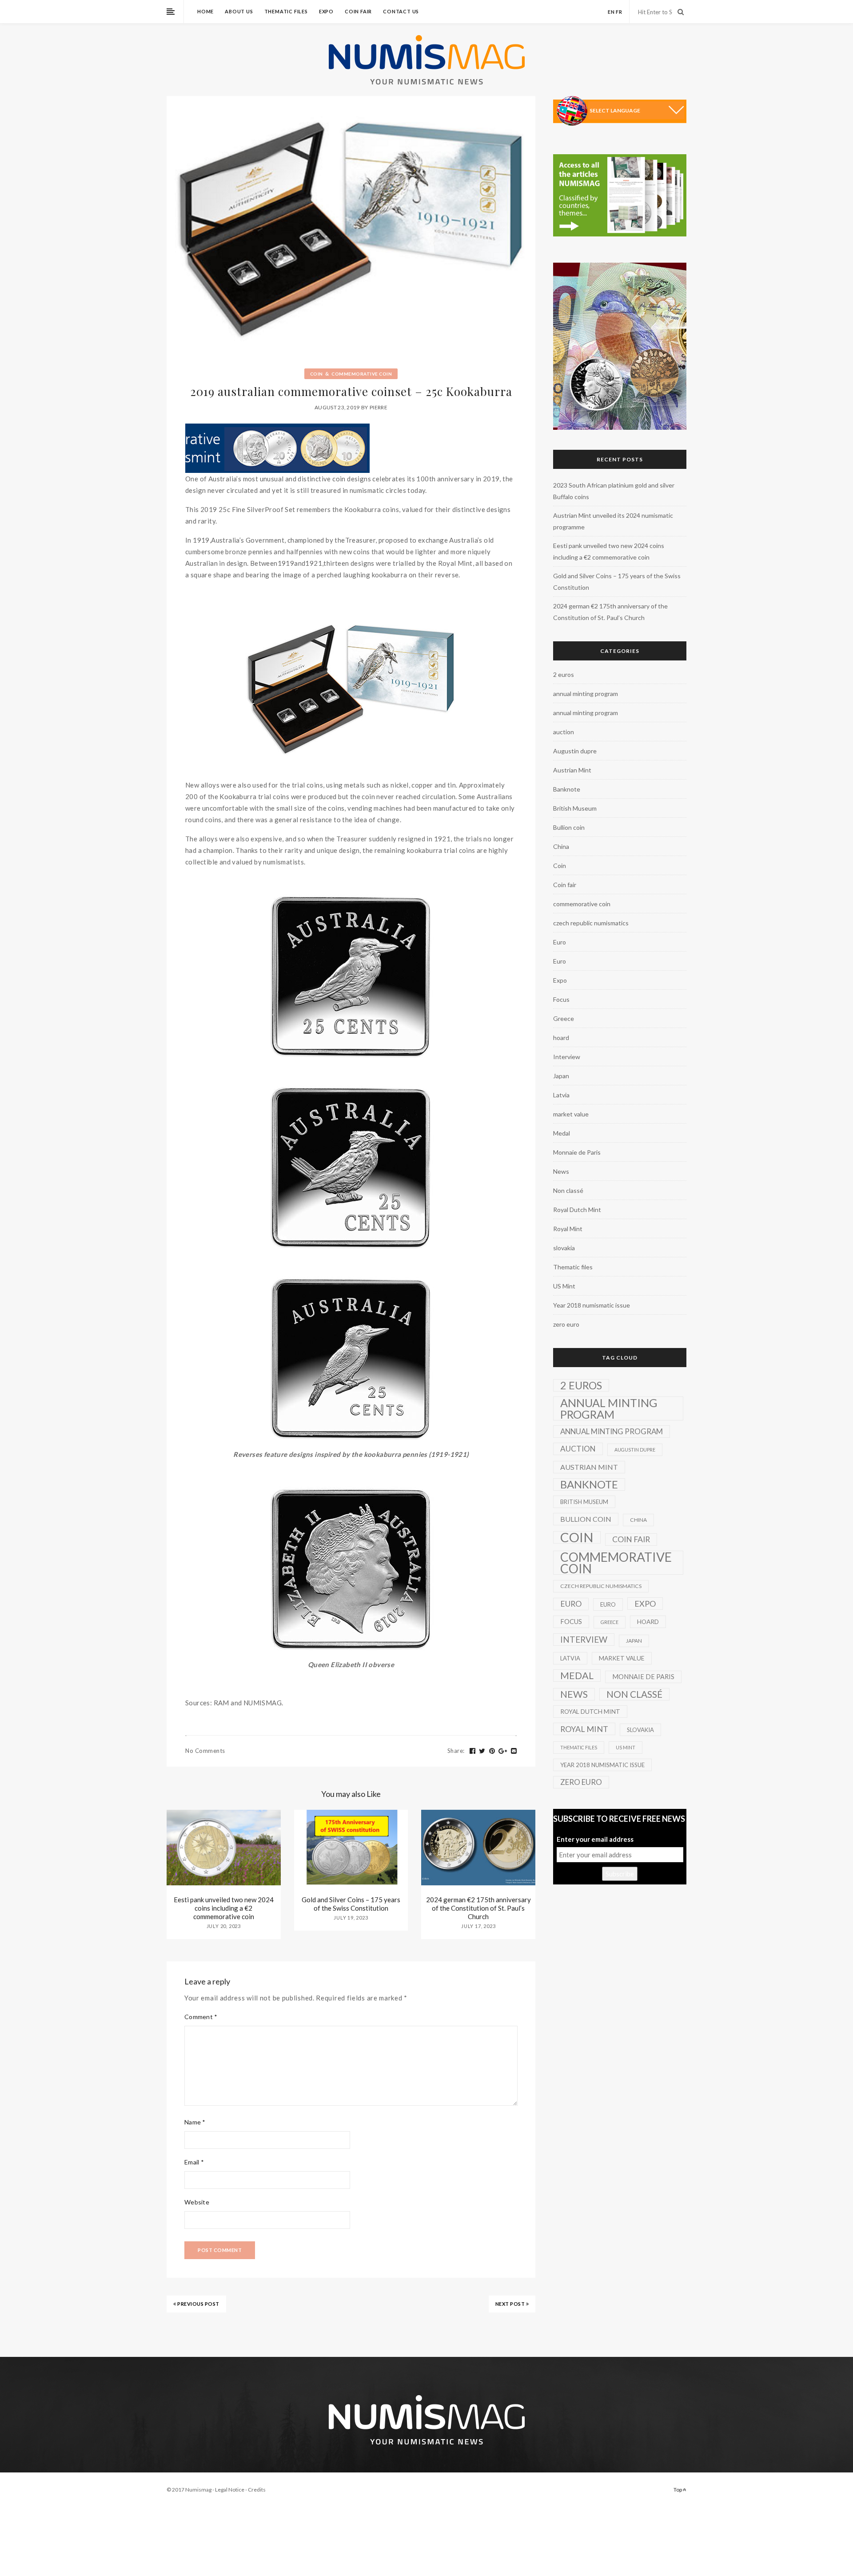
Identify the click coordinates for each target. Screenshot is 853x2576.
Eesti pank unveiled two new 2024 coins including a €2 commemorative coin (224, 1908)
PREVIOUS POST (198, 2304)
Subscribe (620, 1874)
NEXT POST (511, 2304)
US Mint (564, 1286)
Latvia (561, 1095)
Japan (561, 1076)
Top (678, 2490)
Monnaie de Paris (577, 1152)
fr (619, 12)
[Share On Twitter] (482, 1751)
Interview (567, 1057)
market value (571, 1114)
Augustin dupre (575, 751)
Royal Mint (568, 1229)
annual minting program (586, 694)
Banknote (567, 789)
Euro (560, 942)
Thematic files (286, 11)
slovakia (564, 1248)
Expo (326, 11)
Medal (562, 1133)
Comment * (201, 2017)
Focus (561, 999)
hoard (561, 1038)
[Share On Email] (514, 1751)
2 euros (564, 674)
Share (456, 1751)
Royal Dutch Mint (577, 1210)
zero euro (566, 1324)
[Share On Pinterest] (492, 1751)
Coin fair (358, 11)
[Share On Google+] (503, 1751)
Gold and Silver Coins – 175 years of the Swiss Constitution (351, 1904)
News (561, 1171)
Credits (257, 2490)
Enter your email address (595, 1839)
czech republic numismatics (591, 923)
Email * (194, 2162)
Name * (195, 2122)
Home (205, 11)
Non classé (568, 1190)
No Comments (205, 1751)
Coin (317, 374)
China (561, 846)
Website (197, 2202)
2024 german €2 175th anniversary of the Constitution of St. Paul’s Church (478, 1908)
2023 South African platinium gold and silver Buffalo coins (614, 491)
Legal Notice (230, 2490)
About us (239, 11)
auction (564, 732)
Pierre (379, 407)
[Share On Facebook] (473, 1751)
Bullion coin (569, 827)
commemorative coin (362, 374)
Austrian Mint (572, 770)
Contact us (401, 11)
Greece (564, 1018)
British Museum (575, 808)
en (611, 12)
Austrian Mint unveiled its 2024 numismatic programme (613, 521)
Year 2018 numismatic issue (592, 1305)
